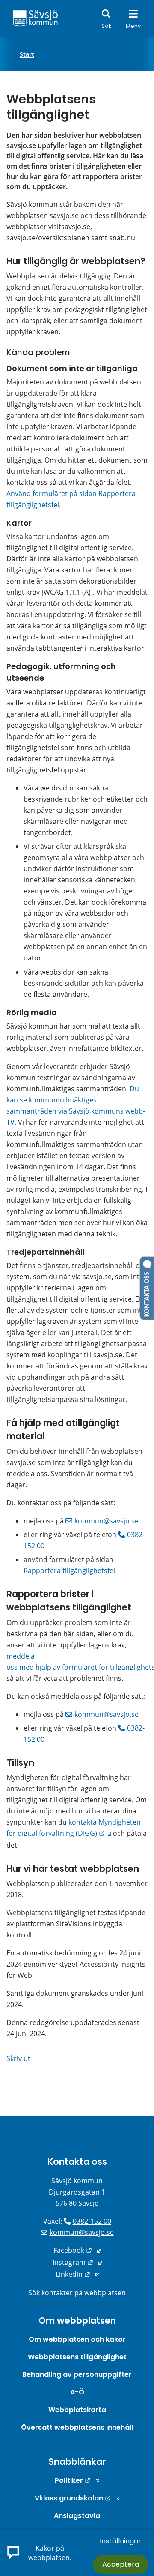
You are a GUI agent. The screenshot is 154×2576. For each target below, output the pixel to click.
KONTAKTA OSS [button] (147, 1293)
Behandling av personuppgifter (77, 2375)
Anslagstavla (77, 2516)
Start (27, 54)
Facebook (77, 2250)
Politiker (77, 2481)
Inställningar (120, 2541)
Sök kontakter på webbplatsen (77, 2293)
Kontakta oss (77, 2162)
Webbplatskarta (77, 2410)
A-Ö (77, 2392)
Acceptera (121, 2564)
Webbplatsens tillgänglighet (77, 2357)
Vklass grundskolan (77, 2498)
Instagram (77, 2262)
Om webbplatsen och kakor (77, 2339)
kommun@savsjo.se (107, 1521)
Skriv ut (18, 2058)
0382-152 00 (92, 2221)
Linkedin (77, 2274)
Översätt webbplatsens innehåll (77, 2427)
